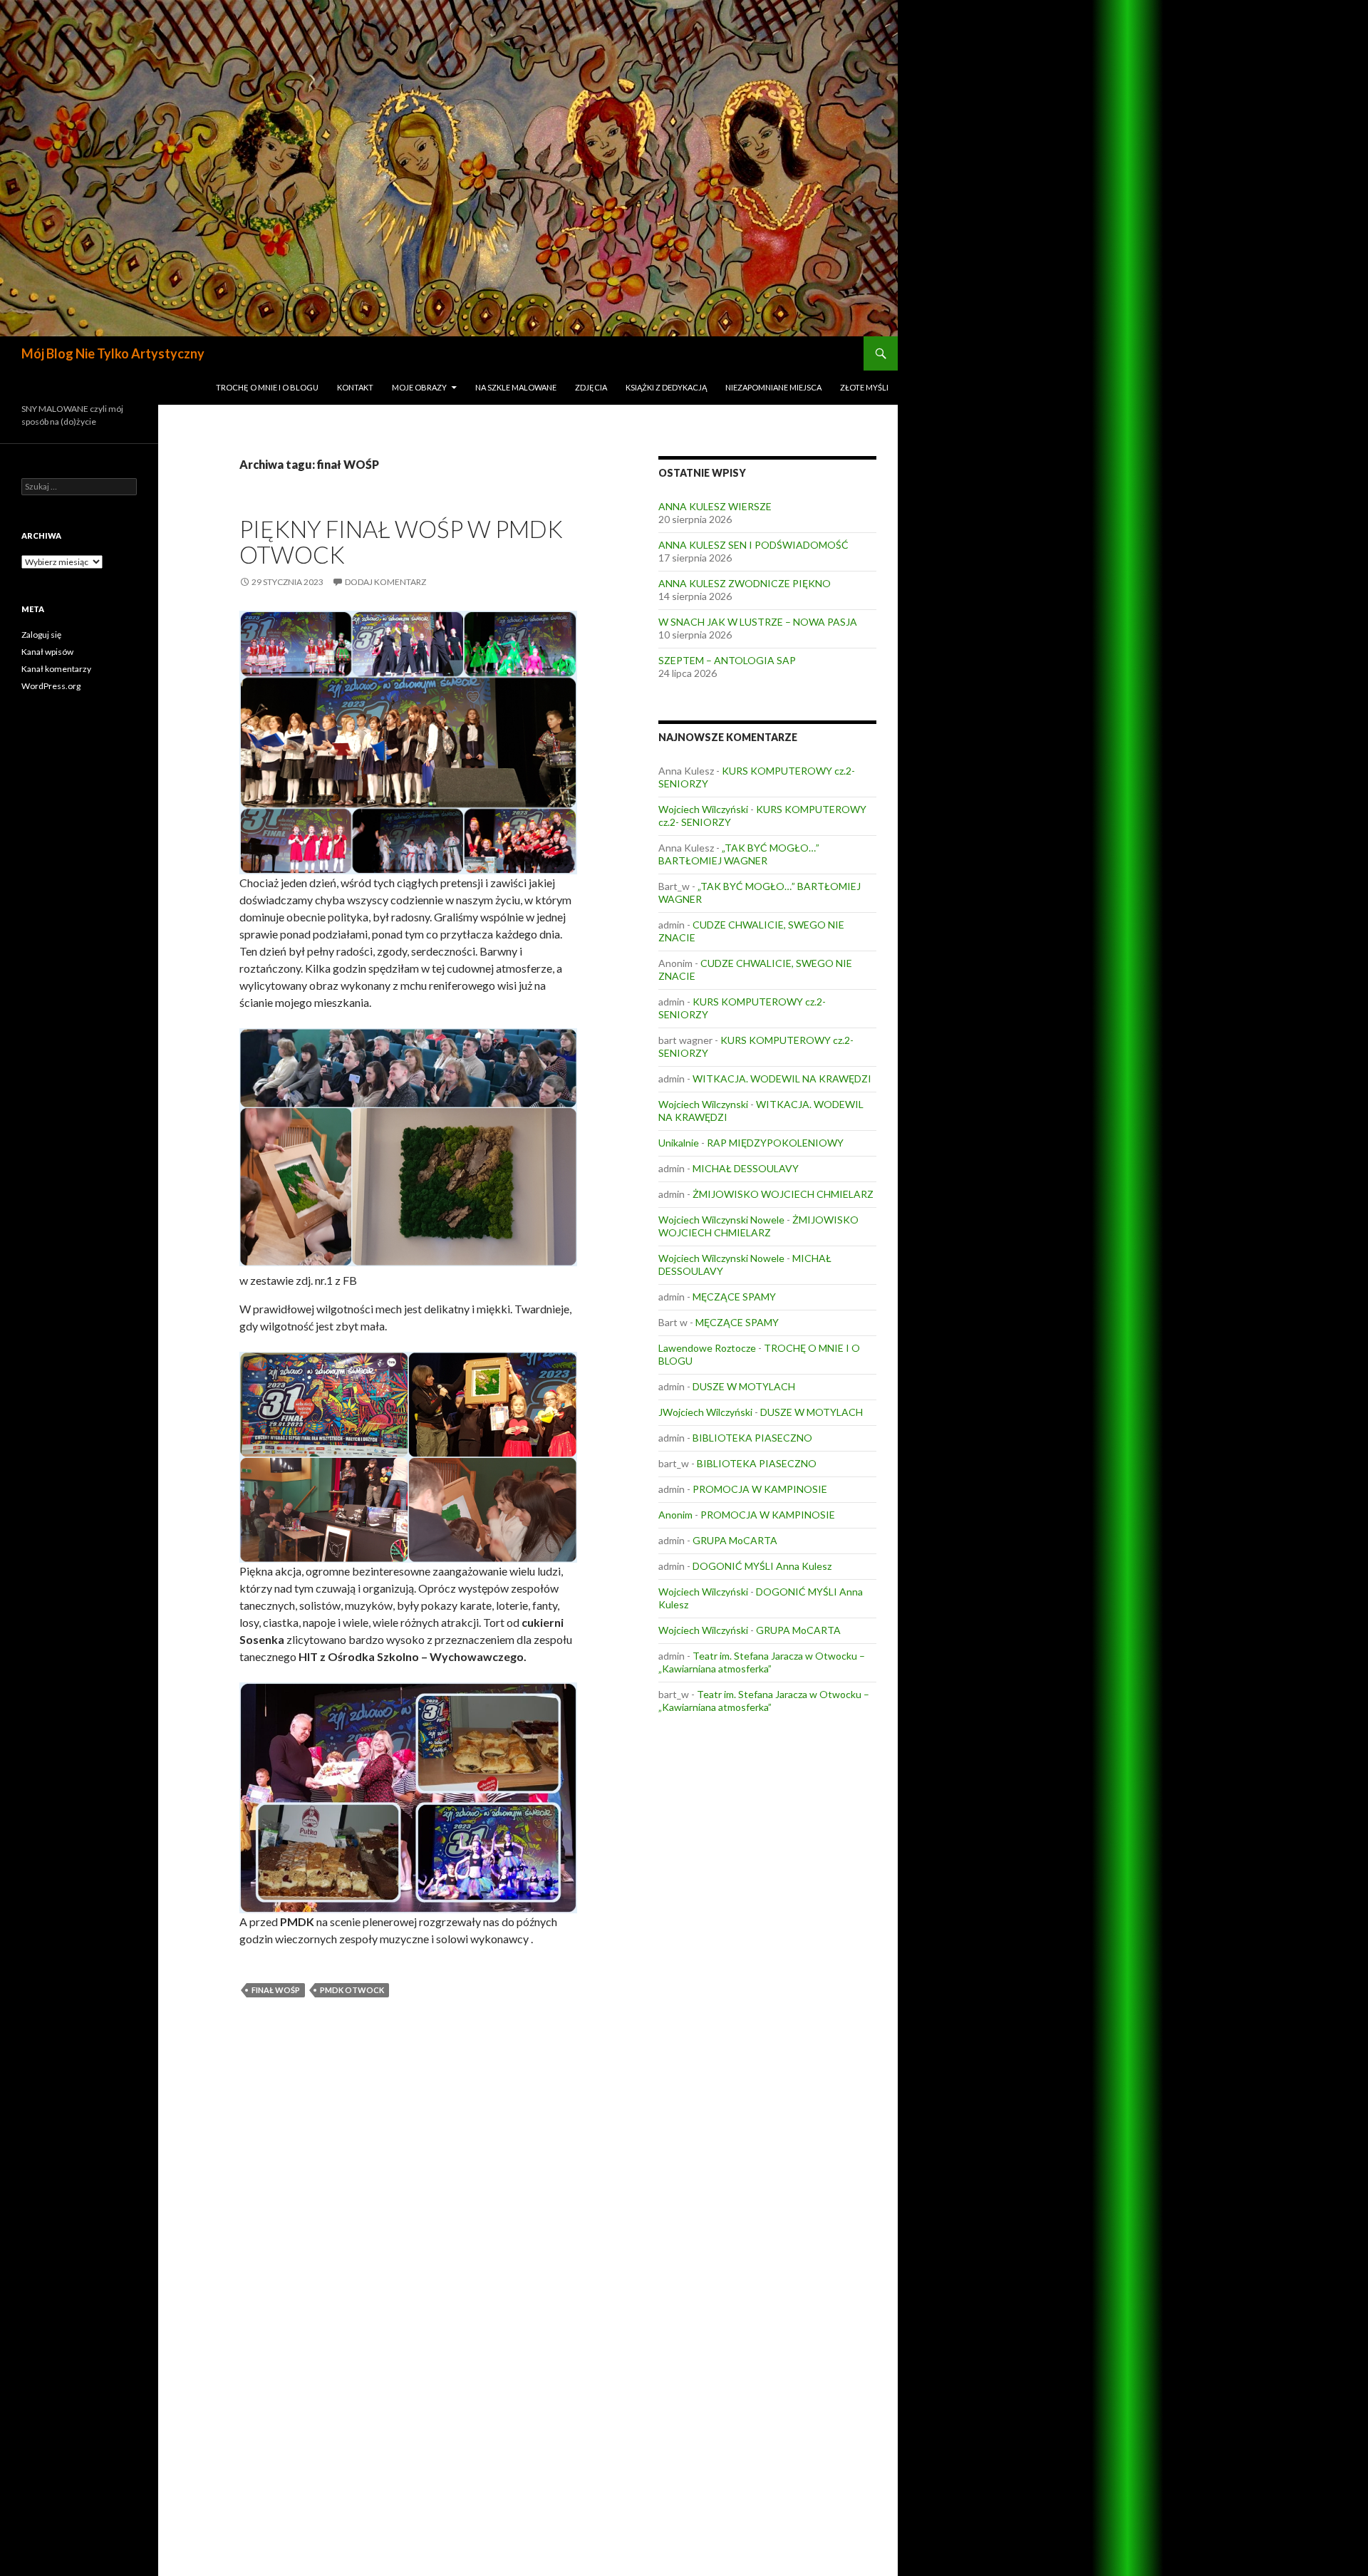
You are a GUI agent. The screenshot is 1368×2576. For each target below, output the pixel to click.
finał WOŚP (276, 1990)
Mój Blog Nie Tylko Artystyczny (113, 353)
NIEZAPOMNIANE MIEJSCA (773, 387)
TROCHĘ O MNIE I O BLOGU (267, 387)
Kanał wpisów (47, 652)
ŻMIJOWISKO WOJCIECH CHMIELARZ (783, 1194)
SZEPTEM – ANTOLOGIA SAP (727, 660)
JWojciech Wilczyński (705, 1412)
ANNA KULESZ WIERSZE (715, 506)
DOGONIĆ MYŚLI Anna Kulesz (762, 1566)
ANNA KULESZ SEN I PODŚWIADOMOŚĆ (753, 545)
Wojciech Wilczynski (703, 1104)
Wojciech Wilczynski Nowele (721, 1220)
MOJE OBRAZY (419, 387)
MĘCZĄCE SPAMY (734, 1297)
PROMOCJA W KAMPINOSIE (760, 1489)
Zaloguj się (41, 635)
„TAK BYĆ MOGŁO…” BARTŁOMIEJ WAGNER (739, 854)
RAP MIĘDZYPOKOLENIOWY (775, 1143)
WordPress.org (51, 686)
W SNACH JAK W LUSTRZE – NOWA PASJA (758, 622)
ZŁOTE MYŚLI (864, 387)
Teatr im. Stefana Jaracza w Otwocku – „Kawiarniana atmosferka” (762, 1662)
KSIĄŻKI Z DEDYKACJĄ (666, 387)
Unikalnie (679, 1143)
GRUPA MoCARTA (735, 1540)
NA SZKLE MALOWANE (516, 387)
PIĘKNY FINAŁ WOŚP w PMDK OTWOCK (401, 542)
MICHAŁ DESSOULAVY (746, 1168)
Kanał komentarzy (56, 669)
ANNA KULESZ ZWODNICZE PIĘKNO (745, 583)
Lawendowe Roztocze (707, 1348)
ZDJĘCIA (591, 387)
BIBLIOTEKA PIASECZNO (752, 1438)
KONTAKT (355, 387)
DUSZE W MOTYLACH (744, 1386)
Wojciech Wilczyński (703, 809)
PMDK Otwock (352, 1990)
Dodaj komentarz (385, 582)
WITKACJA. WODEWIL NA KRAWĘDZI (782, 1078)
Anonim (675, 1515)
